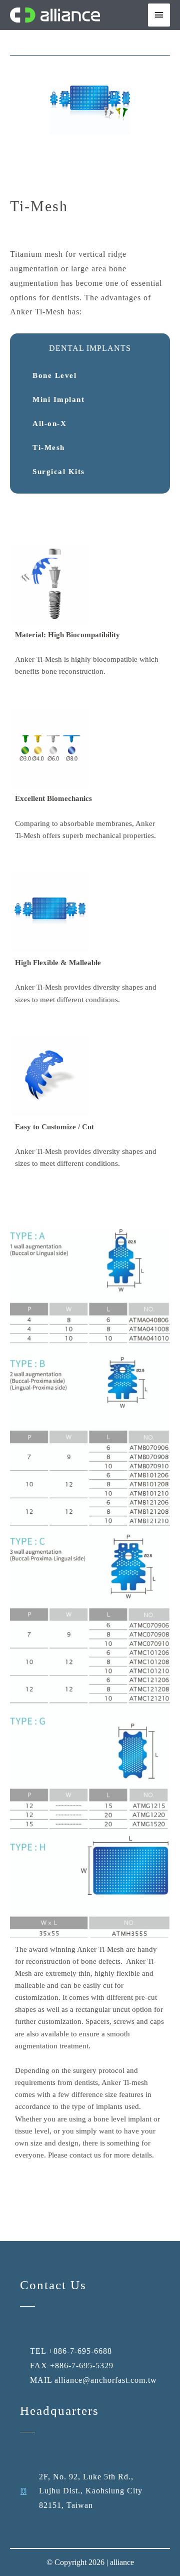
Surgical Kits (59, 472)
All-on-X (49, 423)
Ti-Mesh (49, 448)
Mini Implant (58, 399)
